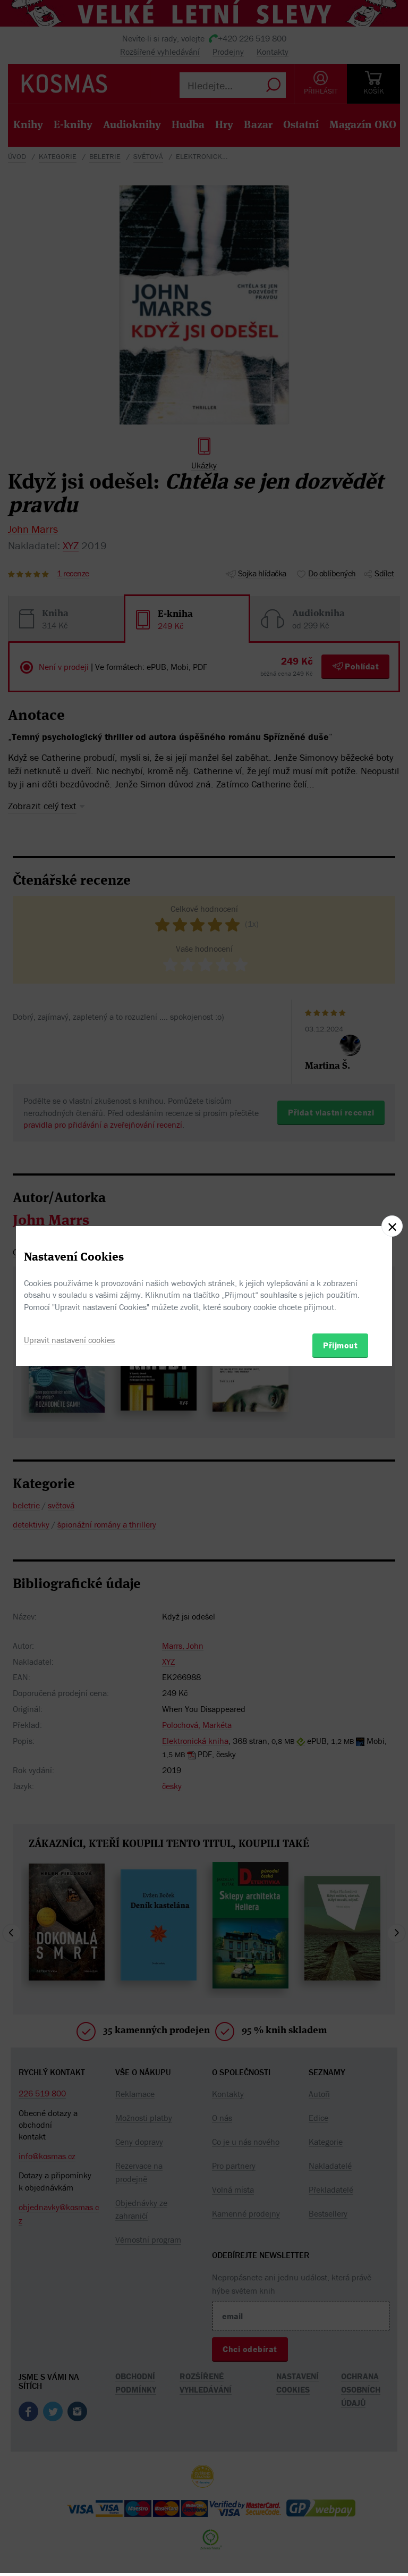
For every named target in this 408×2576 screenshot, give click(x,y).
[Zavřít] (392, 1226)
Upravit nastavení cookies (69, 1340)
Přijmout (340, 1345)
